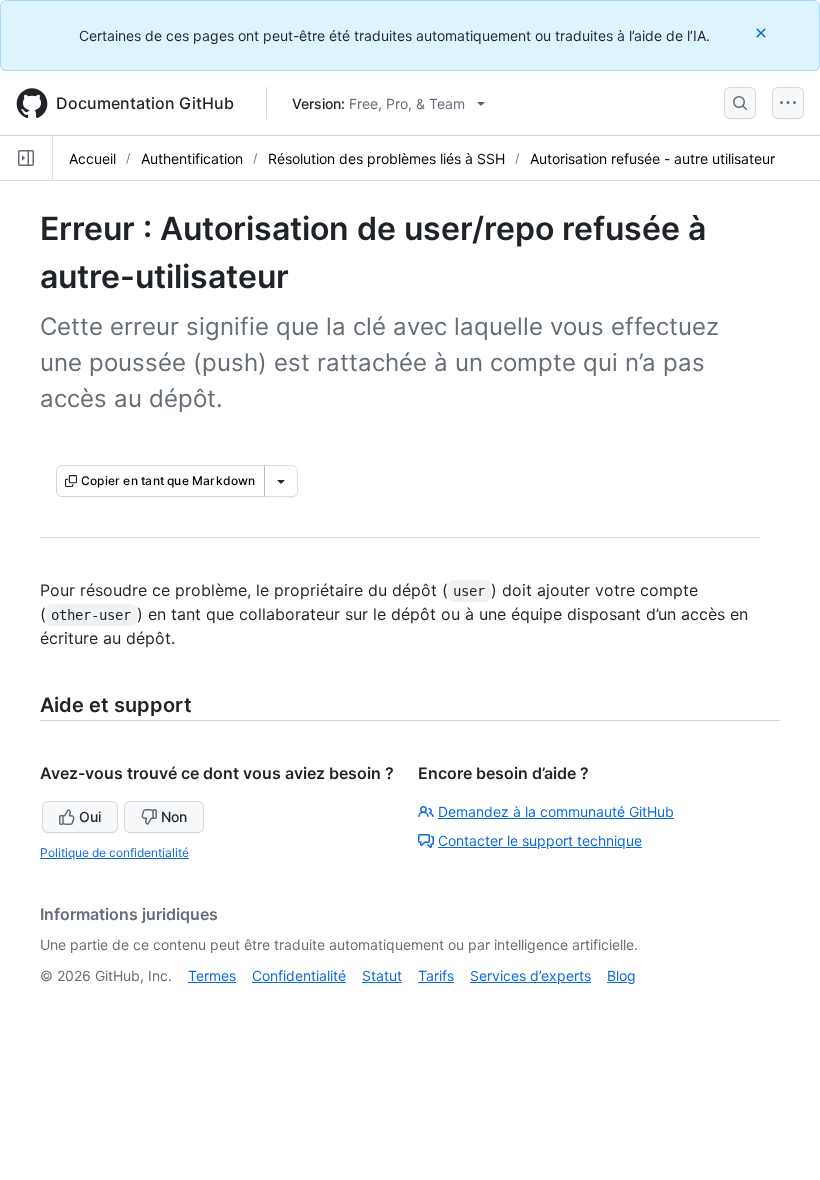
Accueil (92, 158)
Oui (90, 816)
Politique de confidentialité (114, 852)
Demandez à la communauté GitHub (556, 811)
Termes (212, 975)
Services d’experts (530, 975)
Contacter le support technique (540, 840)
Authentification (192, 158)
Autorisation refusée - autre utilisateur (652, 158)
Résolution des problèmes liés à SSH (386, 158)
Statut (382, 975)
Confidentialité (299, 975)
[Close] (763, 32)
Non (174, 816)
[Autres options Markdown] (281, 481)
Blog (621, 975)
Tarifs (436, 975)
